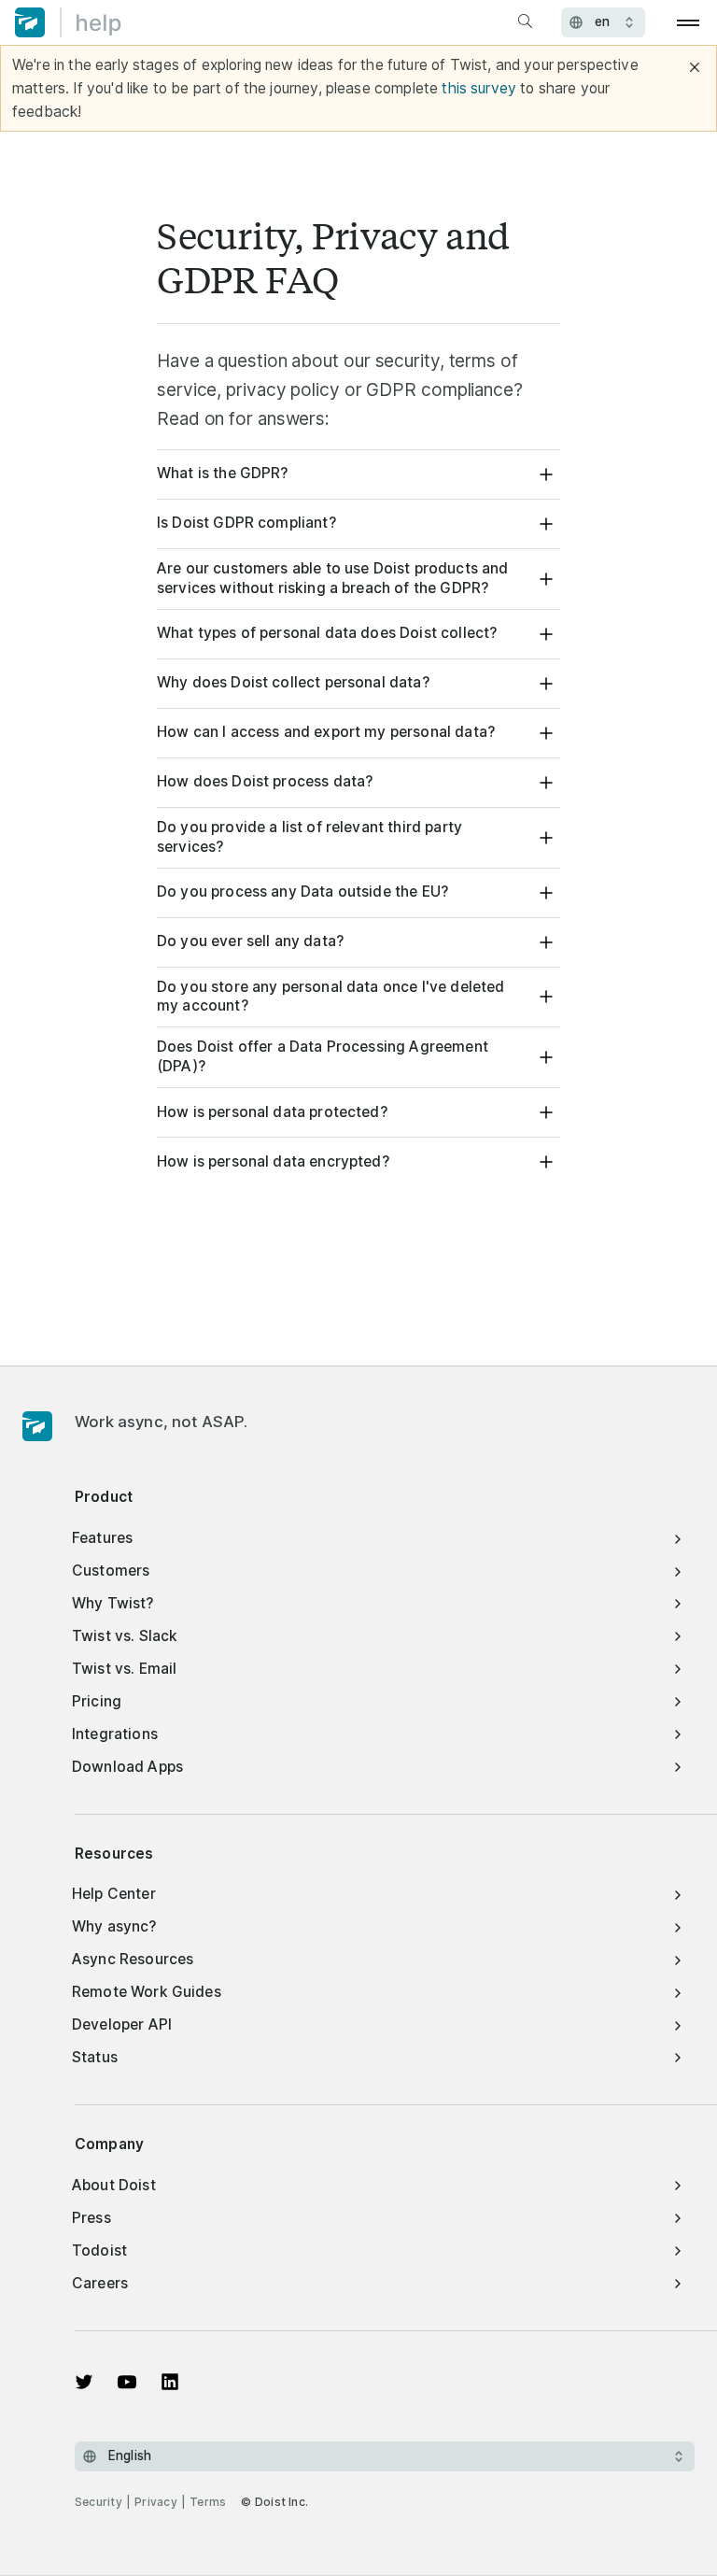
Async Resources (133, 1959)
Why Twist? (113, 1603)
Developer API (122, 2024)
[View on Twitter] (84, 2382)
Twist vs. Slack (125, 1636)
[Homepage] (37, 1427)
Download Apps (127, 1767)
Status (95, 2057)
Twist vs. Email (124, 1669)
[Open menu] (689, 22)
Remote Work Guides (147, 1992)
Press (91, 2218)
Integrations (115, 1734)
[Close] (695, 67)
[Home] (68, 22)
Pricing (97, 1701)
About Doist (114, 2185)
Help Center (114, 1894)
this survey (479, 88)
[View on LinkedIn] (170, 2382)
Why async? (114, 1926)
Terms (208, 2502)
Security (98, 2502)
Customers (111, 1571)
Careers (100, 2283)
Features (102, 1538)
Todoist (99, 2250)
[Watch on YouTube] (127, 2382)
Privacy (156, 2502)
